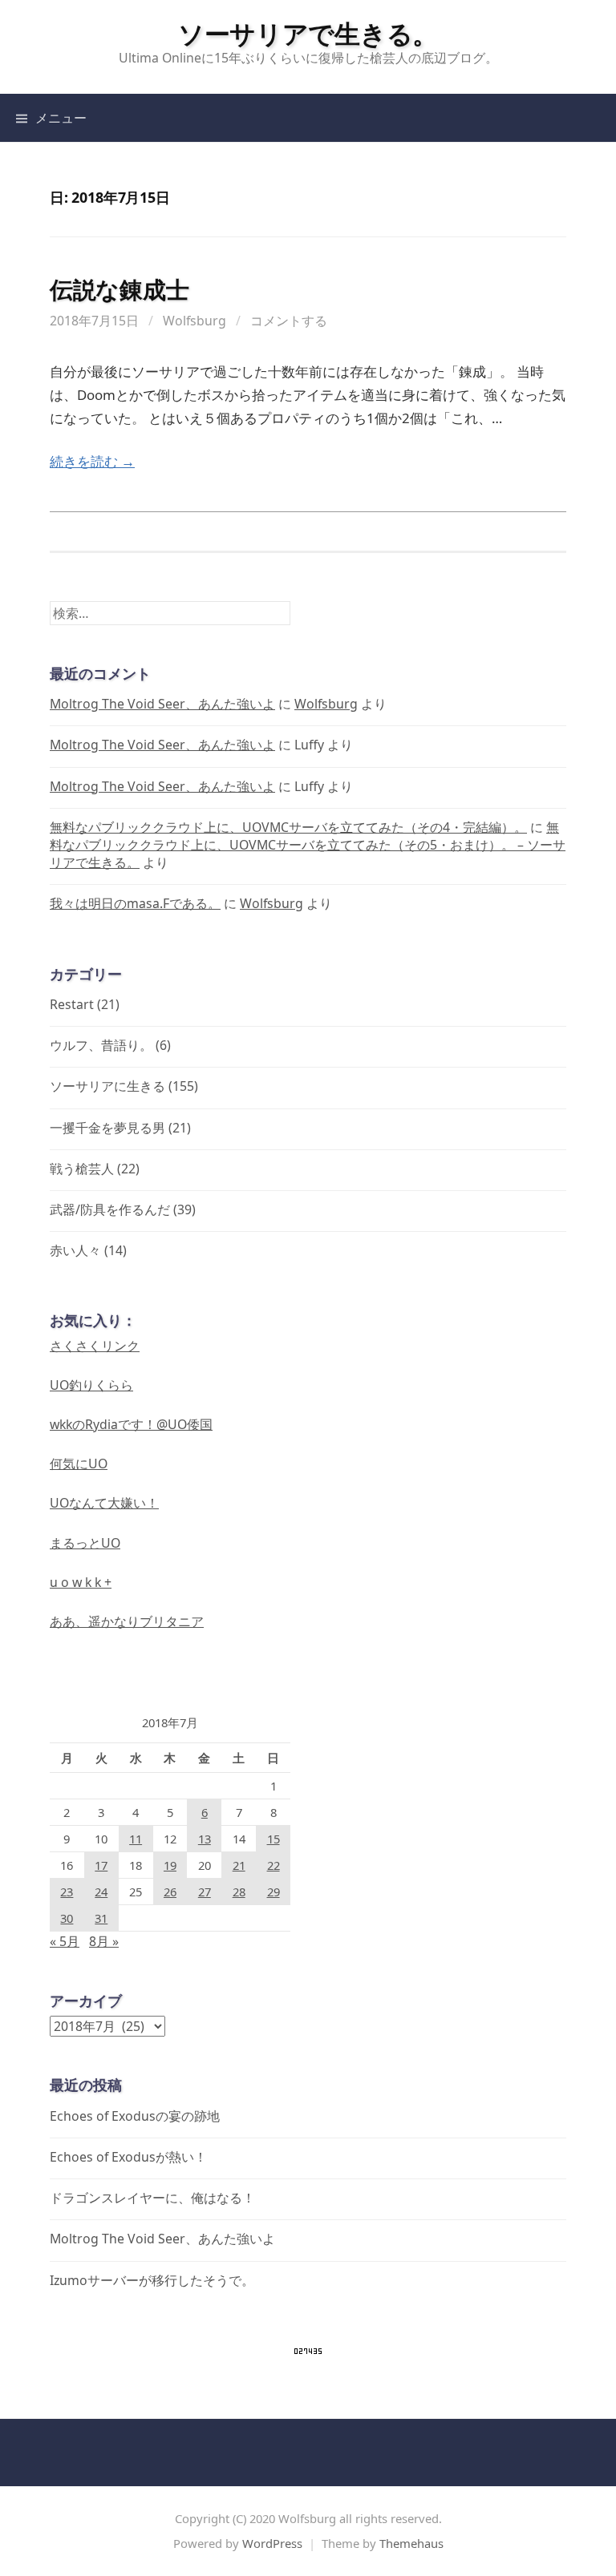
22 (274, 1865)
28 (239, 1892)
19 (170, 1865)
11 (136, 1839)
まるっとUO (85, 1543)
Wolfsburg (195, 321)
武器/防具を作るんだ (110, 1209)
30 (67, 1918)
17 (101, 1865)
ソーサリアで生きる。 (308, 33)
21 (239, 1865)
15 (274, 1839)
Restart (72, 1004)
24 (101, 1892)
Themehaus (411, 2543)
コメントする (289, 321)
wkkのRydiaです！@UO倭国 (131, 1424)
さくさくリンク (95, 1346)
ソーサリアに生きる (107, 1086)
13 (205, 1839)
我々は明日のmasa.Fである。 (135, 903)
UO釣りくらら (91, 1385)
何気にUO (79, 1464)
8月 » (104, 1941)
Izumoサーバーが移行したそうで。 (152, 2280)
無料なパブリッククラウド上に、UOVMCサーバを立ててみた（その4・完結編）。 (288, 827)
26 (170, 1892)
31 (101, 1918)
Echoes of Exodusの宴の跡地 (135, 2116)
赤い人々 (75, 1250)
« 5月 (65, 1941)
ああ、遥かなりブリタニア (127, 1621)
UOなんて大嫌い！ (104, 1503)
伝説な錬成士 (119, 289)
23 (67, 1892)
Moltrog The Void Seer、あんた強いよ (162, 704)
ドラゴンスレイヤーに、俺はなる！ (152, 2198)
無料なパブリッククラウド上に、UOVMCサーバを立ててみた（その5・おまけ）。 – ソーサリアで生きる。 (308, 845)
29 (274, 1892)
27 (205, 1892)
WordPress (272, 2543)
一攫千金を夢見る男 (107, 1128)
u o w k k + (81, 1582)
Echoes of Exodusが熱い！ (128, 2157)
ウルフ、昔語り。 (101, 1045)
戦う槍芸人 (82, 1169)
